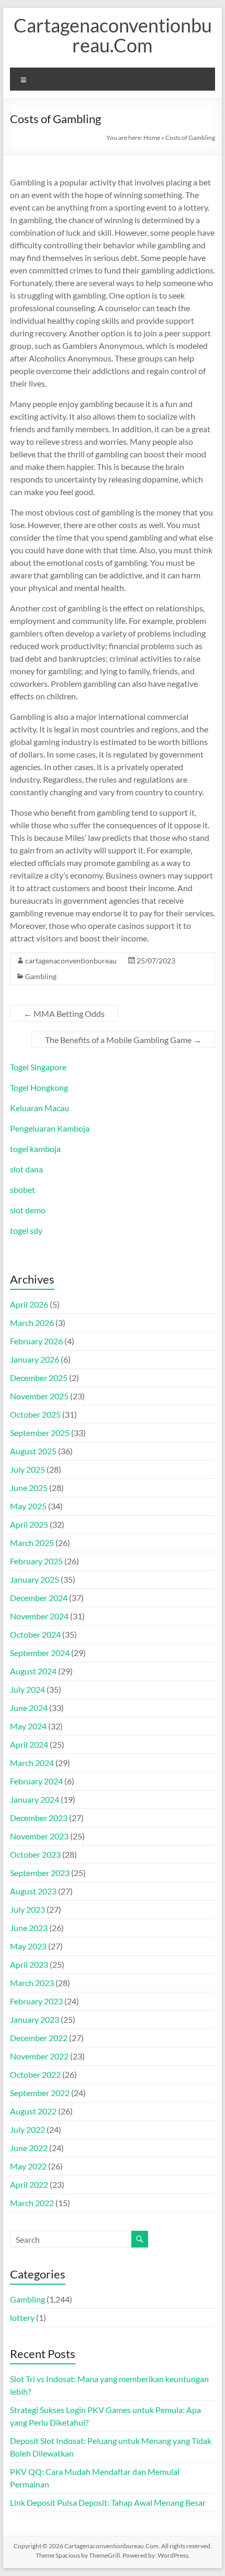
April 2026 (29, 1304)
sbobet (22, 1190)
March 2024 (32, 1763)
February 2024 (36, 1781)
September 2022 (40, 2093)
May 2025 (28, 1506)
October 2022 (35, 2074)
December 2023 (39, 1818)
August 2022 (33, 2111)
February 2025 (36, 1561)
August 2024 (33, 1671)
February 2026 (36, 1341)
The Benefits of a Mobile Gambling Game (123, 1040)
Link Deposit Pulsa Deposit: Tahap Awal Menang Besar (108, 2502)
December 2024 (39, 1598)
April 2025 (29, 1524)
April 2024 (29, 1744)
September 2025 (40, 1433)
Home (152, 138)
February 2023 (36, 2001)
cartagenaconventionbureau (71, 961)
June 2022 (29, 2148)
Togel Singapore (38, 1067)
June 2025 (29, 1488)
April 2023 (29, 1964)
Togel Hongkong (39, 1087)
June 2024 (29, 1708)
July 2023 (27, 1909)
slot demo (28, 1210)
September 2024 (40, 1653)
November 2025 (39, 1396)
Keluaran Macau (40, 1108)
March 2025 (32, 1543)
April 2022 (29, 2184)
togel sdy (26, 1230)
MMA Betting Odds (64, 1013)
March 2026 (32, 1323)
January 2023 (35, 2019)
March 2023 (32, 1983)
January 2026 (35, 1359)
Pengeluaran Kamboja (50, 1128)
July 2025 (27, 1469)
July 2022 (27, 2129)
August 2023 (33, 1891)
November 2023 (39, 1836)
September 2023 (40, 1873)
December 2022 (39, 2038)
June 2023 (29, 1928)
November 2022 (39, 2056)
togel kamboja (35, 1149)
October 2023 (35, 1854)
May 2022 (28, 2166)
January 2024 (35, 1799)
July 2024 (27, 1689)
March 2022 (32, 2203)
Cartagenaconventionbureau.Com (113, 35)
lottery (22, 2317)
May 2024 (28, 1726)
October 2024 (35, 1634)
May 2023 (28, 1946)
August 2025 (33, 1451)
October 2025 (35, 1414)
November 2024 (39, 1616)
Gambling (41, 976)
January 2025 (35, 1579)
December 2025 (39, 1378)
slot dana (26, 1169)
